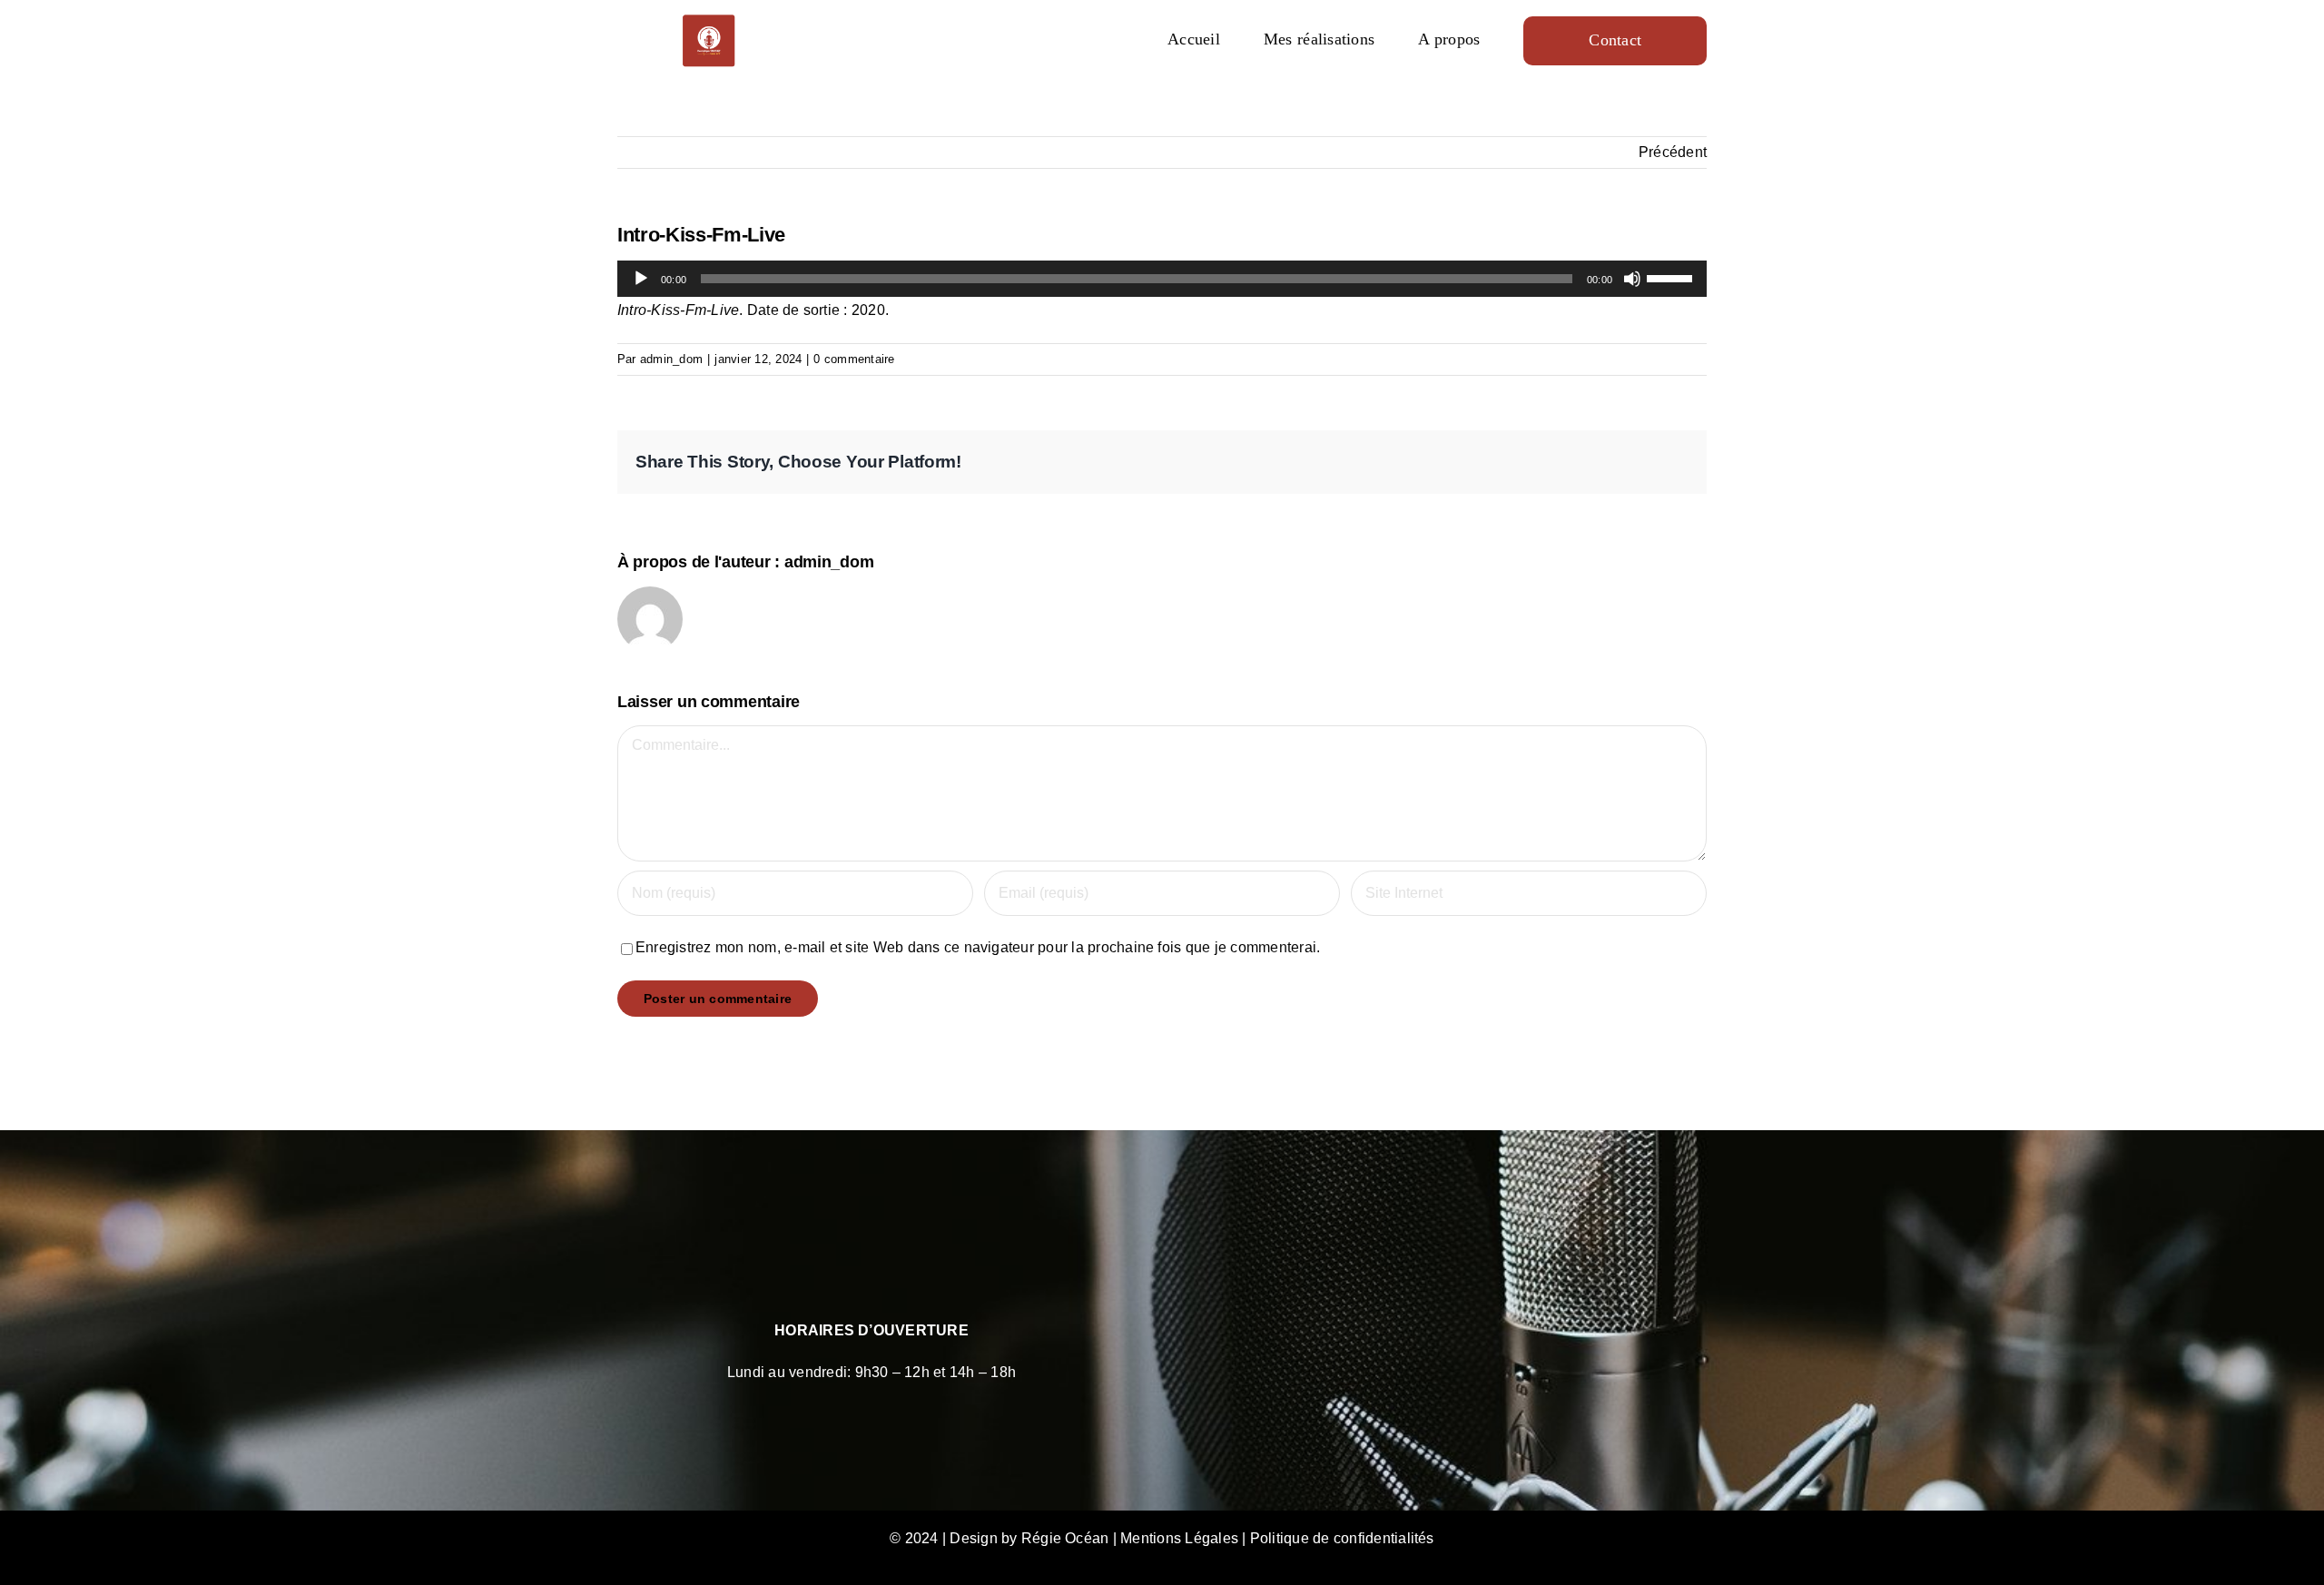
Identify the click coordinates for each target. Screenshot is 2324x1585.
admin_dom (671, 359)
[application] (1162, 279)
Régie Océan (1065, 1538)
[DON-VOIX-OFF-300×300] (709, 20)
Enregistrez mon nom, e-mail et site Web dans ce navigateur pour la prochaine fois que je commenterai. (978, 947)
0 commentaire (854, 359)
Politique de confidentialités (1342, 1538)
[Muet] (1632, 279)
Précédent (1673, 152)
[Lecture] (641, 279)
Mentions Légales (1179, 1538)
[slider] (1672, 277)
